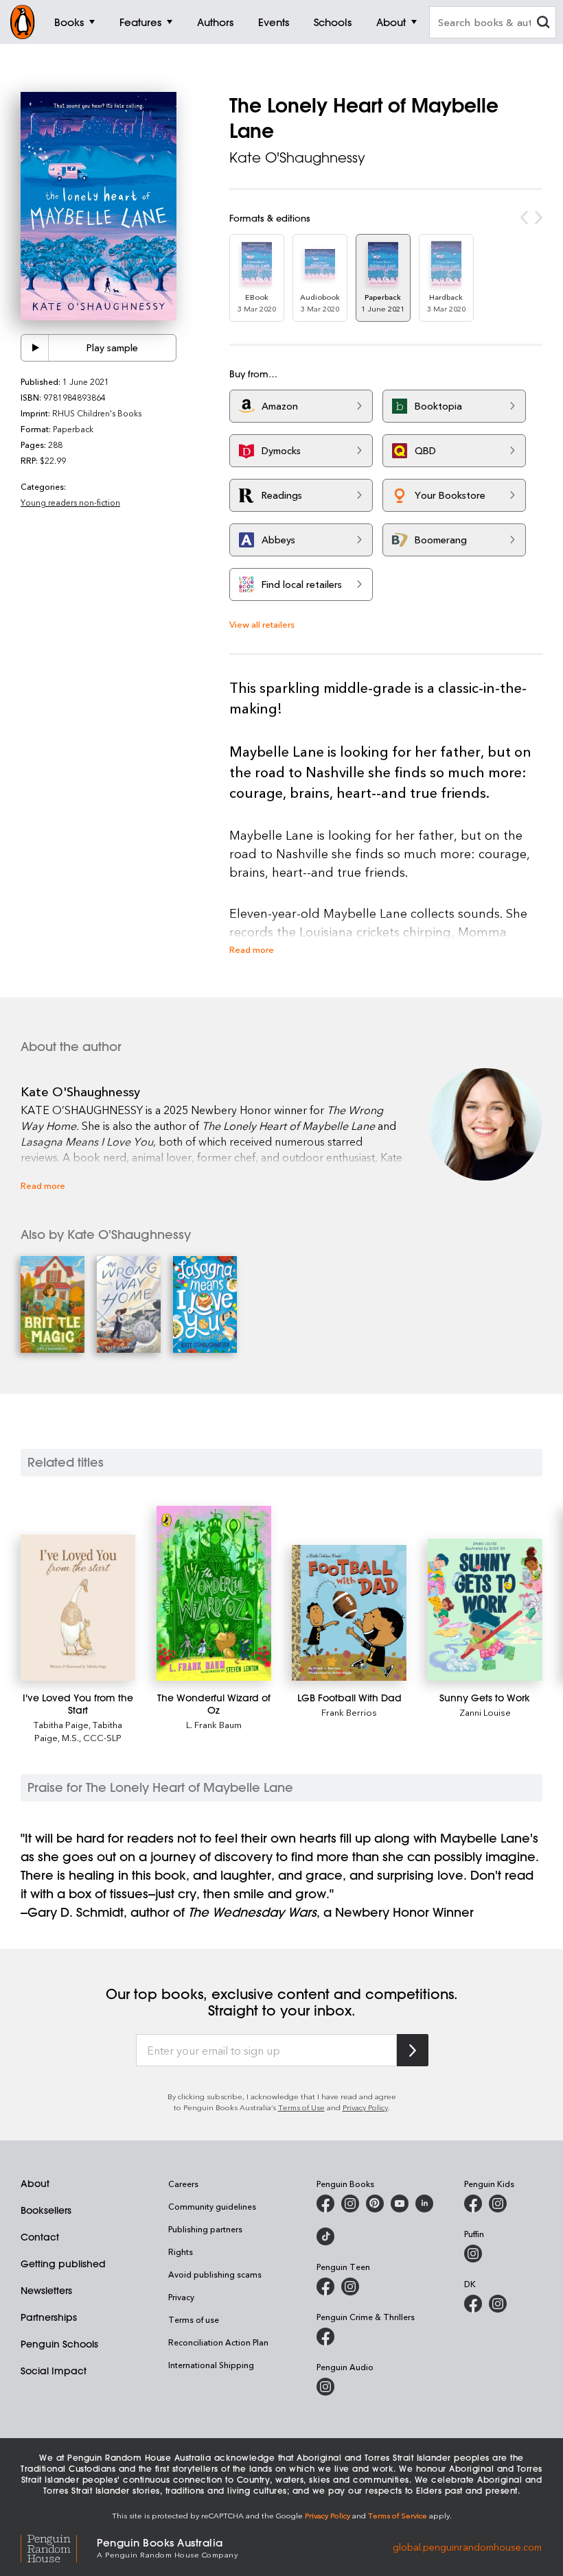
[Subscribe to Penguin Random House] (413, 2050)
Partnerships (49, 2317)
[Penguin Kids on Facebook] (473, 2203)
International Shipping (211, 2365)
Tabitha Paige (61, 1724)
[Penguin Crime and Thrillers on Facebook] (325, 2337)
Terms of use (194, 2319)
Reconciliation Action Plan (218, 2342)
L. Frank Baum (214, 1724)
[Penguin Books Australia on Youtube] (400, 2203)
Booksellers (46, 2210)
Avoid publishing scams (215, 2274)
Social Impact (54, 2371)
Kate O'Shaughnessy (297, 157)
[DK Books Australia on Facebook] (473, 2304)
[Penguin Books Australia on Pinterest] (375, 2203)
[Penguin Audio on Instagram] (325, 2387)
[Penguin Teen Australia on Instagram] (350, 2287)
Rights (181, 2252)
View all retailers (262, 624)
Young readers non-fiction (70, 502)
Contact (40, 2237)
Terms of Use (301, 2107)
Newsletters (46, 2291)
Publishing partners (205, 2229)
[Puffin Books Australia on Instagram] (473, 2254)
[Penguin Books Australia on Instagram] (350, 2203)
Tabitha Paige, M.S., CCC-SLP (78, 1731)
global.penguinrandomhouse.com (467, 2547)
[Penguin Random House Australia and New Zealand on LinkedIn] (424, 2203)
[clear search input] (543, 24)
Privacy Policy (365, 2107)
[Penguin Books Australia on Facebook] (325, 2203)
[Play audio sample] (35, 348)
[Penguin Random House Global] (59, 2547)
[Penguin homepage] (23, 22)
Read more (252, 949)
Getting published (63, 2264)
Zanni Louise (485, 1712)
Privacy (181, 2297)
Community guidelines (212, 2206)
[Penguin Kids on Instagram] (498, 2203)
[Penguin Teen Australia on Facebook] (325, 2287)
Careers (183, 2184)
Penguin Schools (59, 2344)
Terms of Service (398, 2515)
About (35, 2184)
